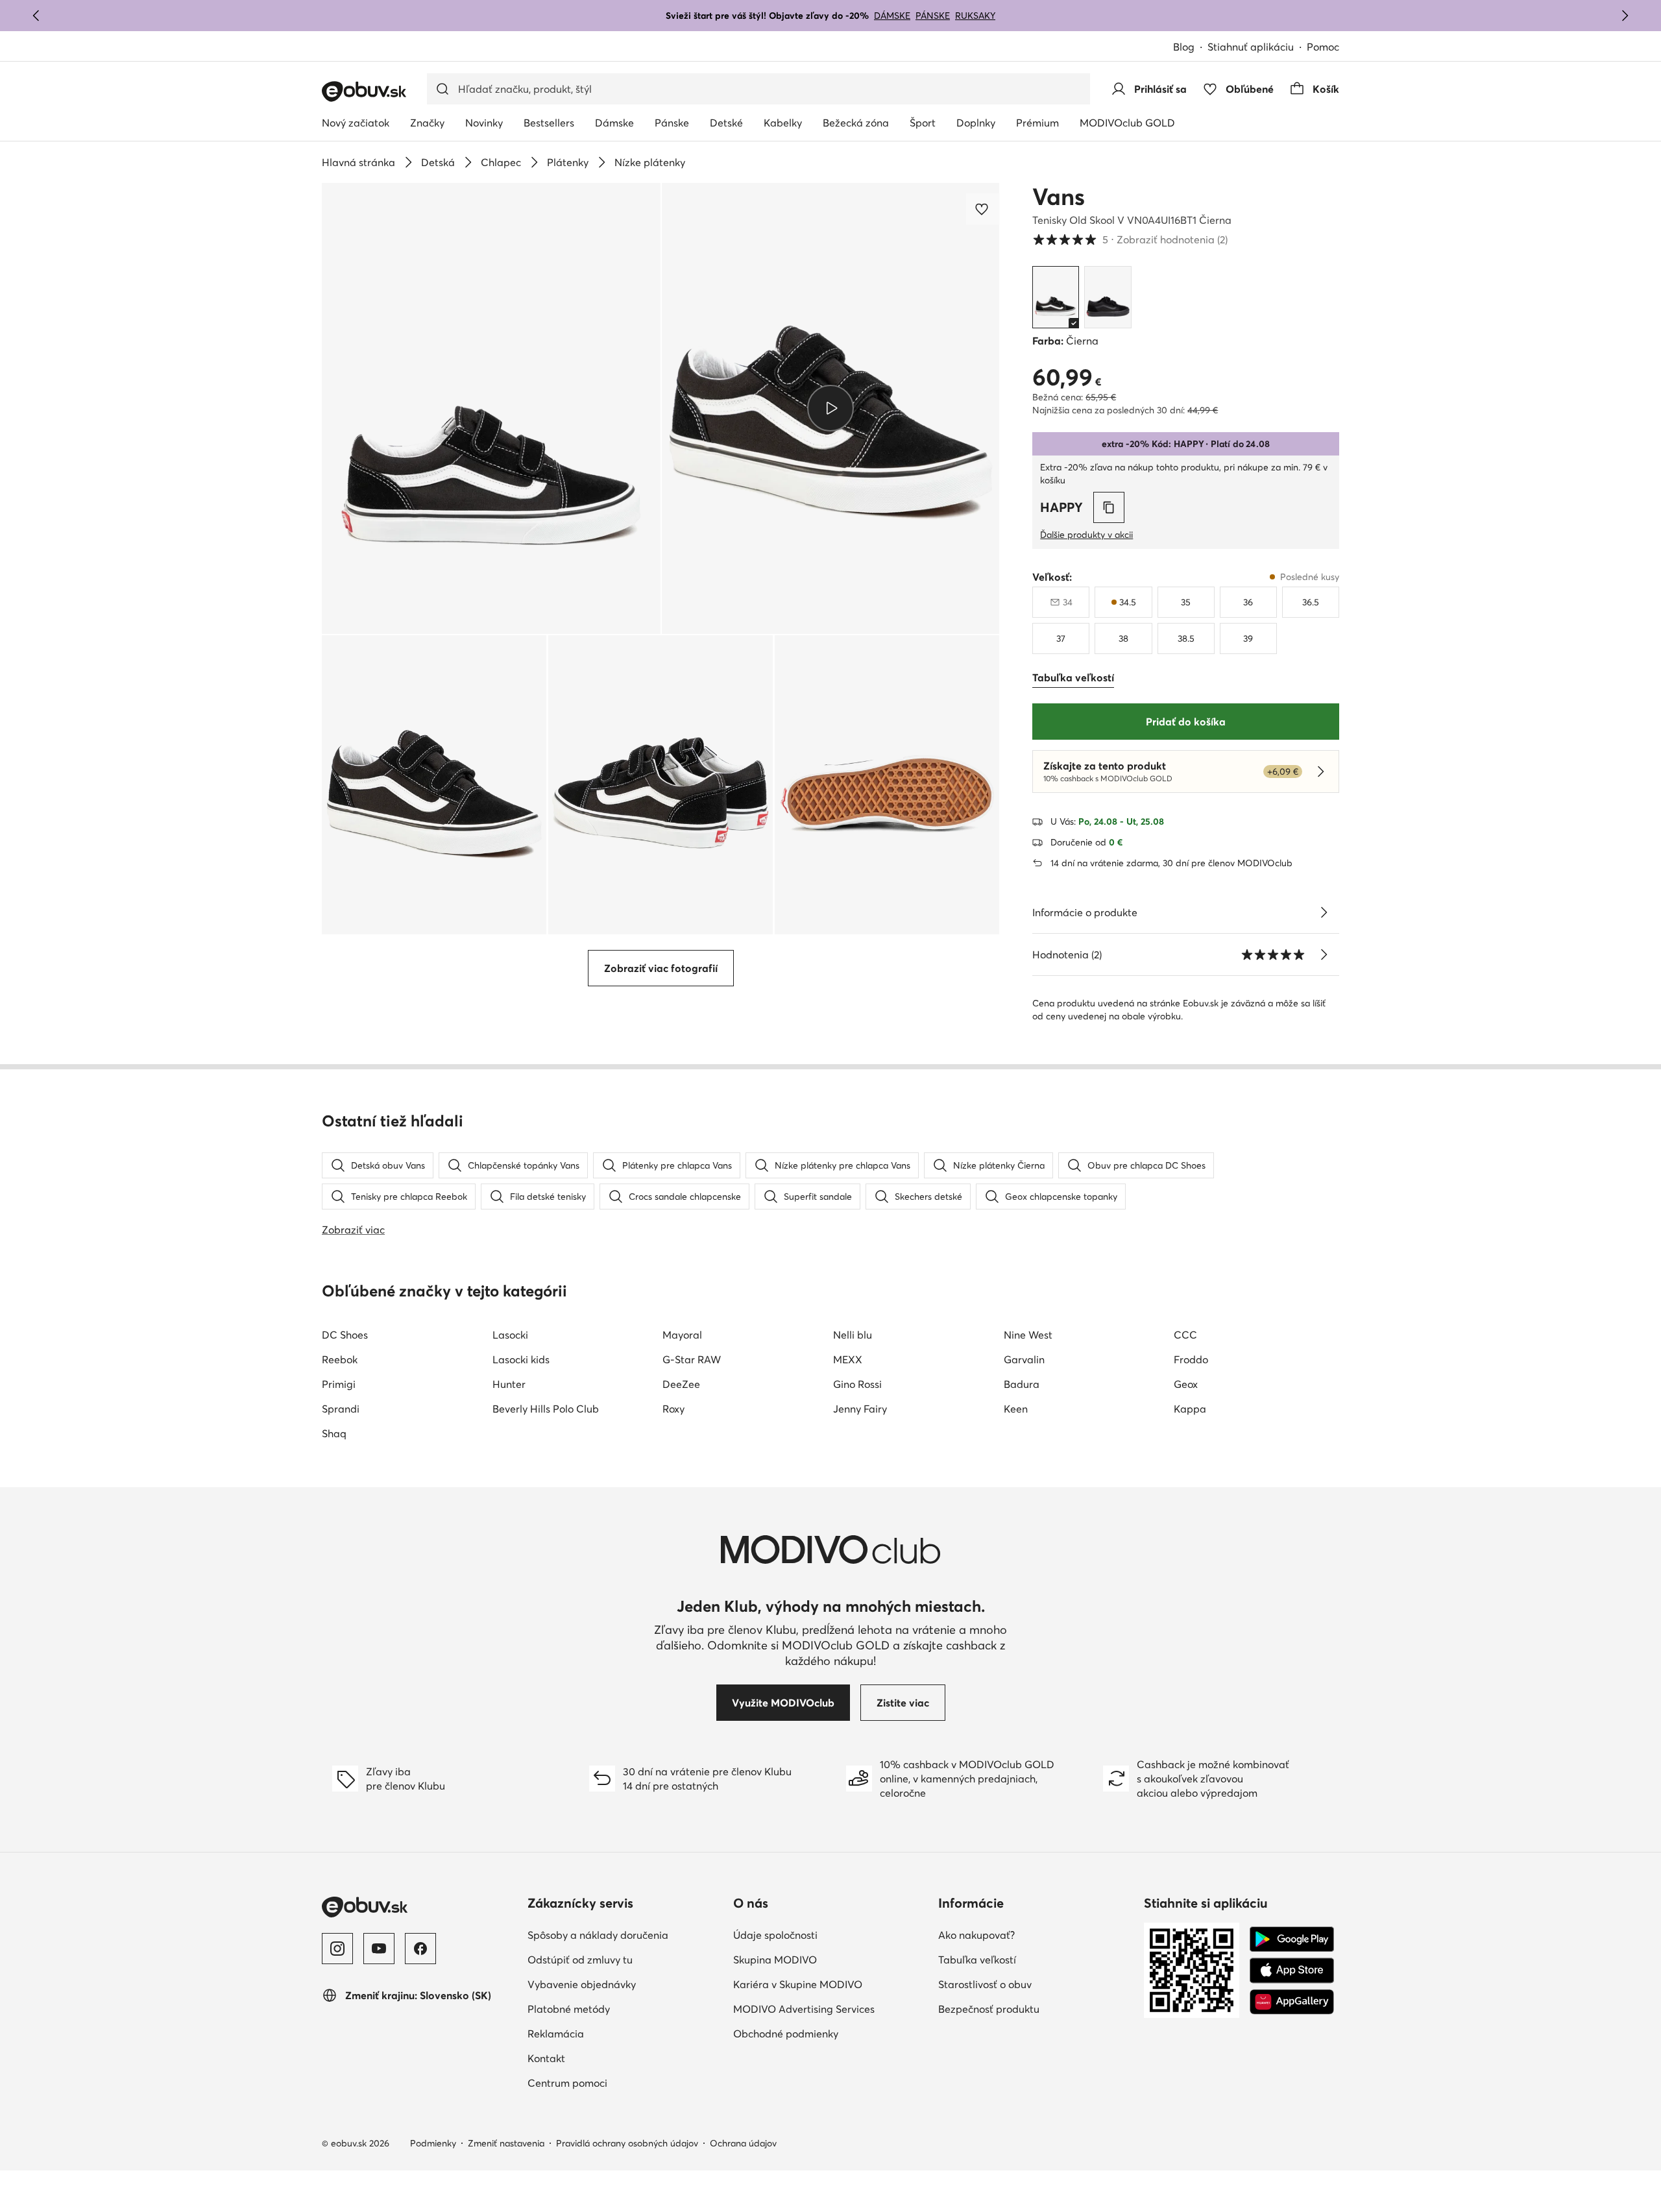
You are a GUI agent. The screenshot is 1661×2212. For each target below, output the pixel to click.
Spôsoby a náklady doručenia (598, 1935)
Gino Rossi (857, 1384)
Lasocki (510, 1335)
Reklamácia (556, 2034)
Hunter (509, 1384)
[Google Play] (1292, 1939)
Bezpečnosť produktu (989, 2009)
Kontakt (546, 2058)
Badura (1022, 1384)
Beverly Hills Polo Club (546, 1409)
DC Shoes (345, 1335)
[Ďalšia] (1625, 16)
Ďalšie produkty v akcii (1086, 535)
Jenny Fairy (860, 1409)
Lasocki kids (521, 1359)
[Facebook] (420, 1949)
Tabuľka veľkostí (977, 1960)
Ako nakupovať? (976, 1935)
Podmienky (433, 2143)
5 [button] (1130, 239)
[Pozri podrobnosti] (1324, 912)
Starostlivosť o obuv (985, 1984)
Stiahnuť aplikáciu (1251, 47)
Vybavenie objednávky (582, 1984)
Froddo (1191, 1359)
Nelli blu (853, 1335)
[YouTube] (379, 1949)
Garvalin (1024, 1359)
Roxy (673, 1409)
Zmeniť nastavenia (506, 2143)
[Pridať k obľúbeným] (983, 209)
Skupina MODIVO (775, 1960)
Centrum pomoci (567, 2083)
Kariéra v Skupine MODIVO (798, 1984)
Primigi (339, 1384)
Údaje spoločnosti (775, 1935)
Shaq (334, 1433)
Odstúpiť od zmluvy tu (580, 1960)
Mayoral (682, 1335)
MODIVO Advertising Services (804, 2009)
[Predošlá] (36, 16)
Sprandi (341, 1409)
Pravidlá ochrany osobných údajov (627, 2143)
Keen (1016, 1409)
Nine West (1028, 1335)
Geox (1186, 1384)
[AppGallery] (1292, 2002)
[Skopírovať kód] (1109, 507)
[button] (491, 408)
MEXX (848, 1359)
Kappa (1190, 1409)
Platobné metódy (569, 2009)
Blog (1184, 47)
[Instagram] (337, 1949)
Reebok (340, 1359)
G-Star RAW (692, 1359)
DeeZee (681, 1384)
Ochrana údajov (743, 2143)
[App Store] (1292, 1971)
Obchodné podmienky (786, 2034)
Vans (1059, 197)
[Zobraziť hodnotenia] (1324, 954)
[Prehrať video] (831, 408)
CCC (1185, 1335)
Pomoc (1323, 47)
